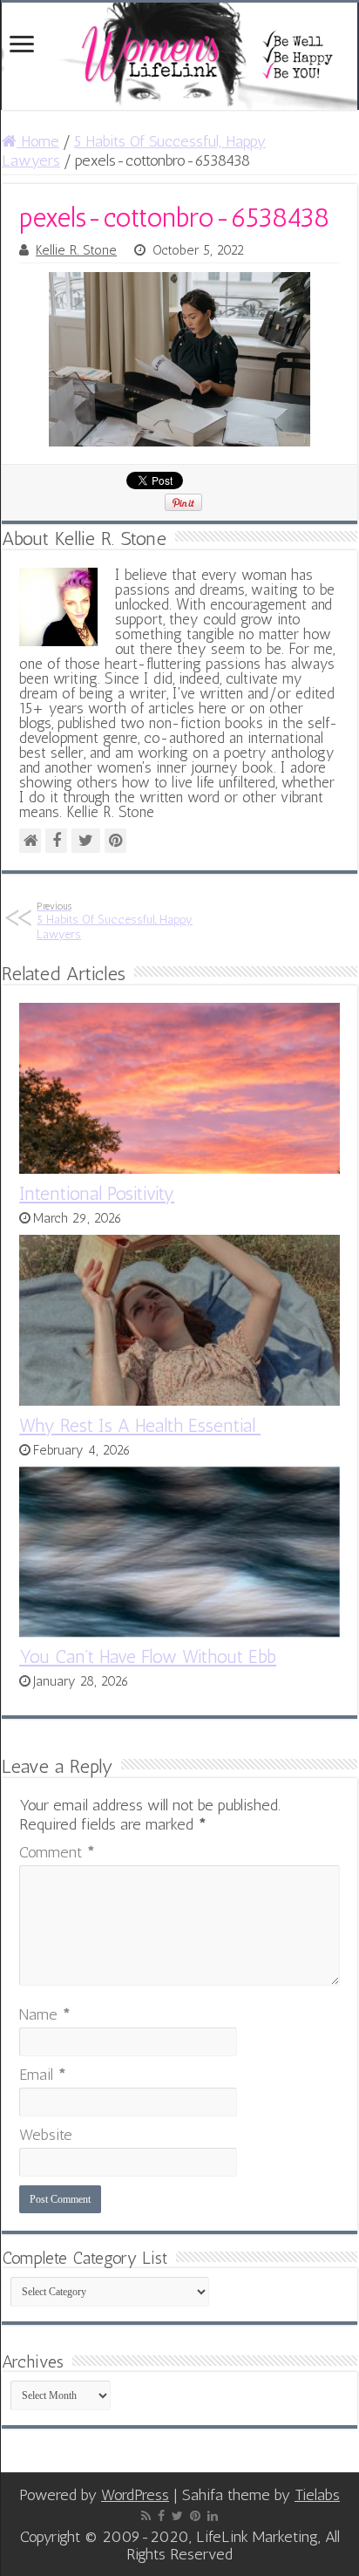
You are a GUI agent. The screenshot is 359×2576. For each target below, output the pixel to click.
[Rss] (146, 2516)
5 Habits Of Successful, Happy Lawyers (115, 921)
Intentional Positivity (97, 1193)
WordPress (135, 2495)
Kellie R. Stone (76, 250)
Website (46, 2135)
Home (38, 141)
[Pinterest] (195, 2516)
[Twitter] (177, 2516)
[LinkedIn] (213, 2516)
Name (45, 2014)
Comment (57, 1852)
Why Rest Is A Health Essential (140, 1425)
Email (43, 2075)
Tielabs (317, 2495)
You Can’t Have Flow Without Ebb (148, 1656)
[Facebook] (161, 2516)
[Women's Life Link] (179, 56)
